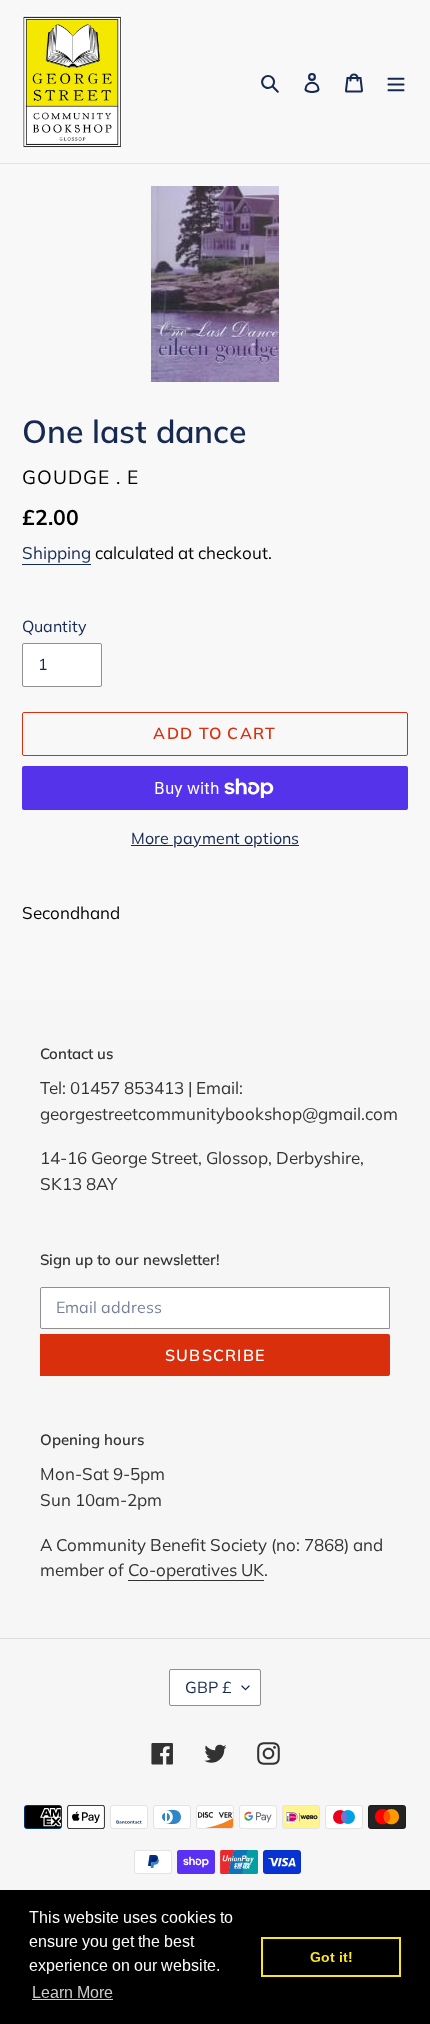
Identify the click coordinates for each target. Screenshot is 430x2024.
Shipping (56, 552)
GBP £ (208, 1687)
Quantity (54, 626)
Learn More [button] (72, 1992)
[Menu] (396, 81)
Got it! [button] (331, 1957)
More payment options (215, 838)
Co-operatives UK (196, 1569)
